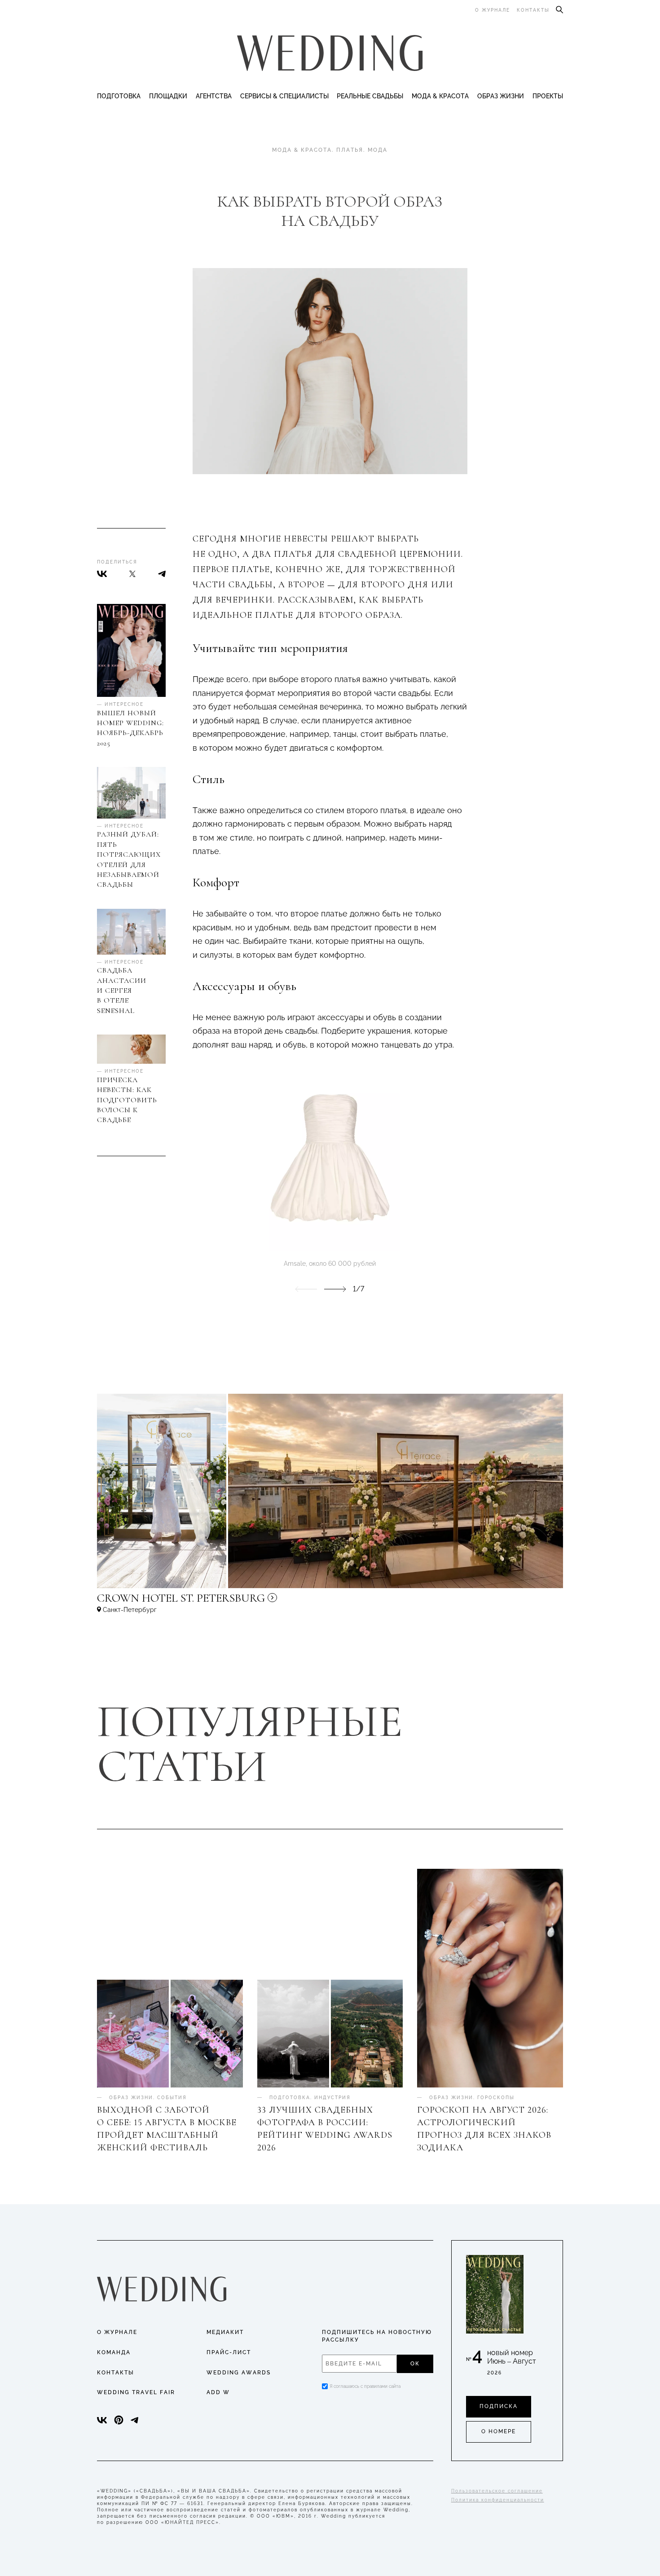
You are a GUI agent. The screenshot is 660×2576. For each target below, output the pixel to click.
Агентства (214, 96)
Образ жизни (501, 96)
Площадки (168, 96)
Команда (114, 2352)
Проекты (548, 96)
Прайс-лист (229, 2352)
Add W (218, 2392)
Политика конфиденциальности (498, 2500)
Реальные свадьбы (370, 96)
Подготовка (119, 96)
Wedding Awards (239, 2373)
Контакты (533, 10)
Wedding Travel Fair (136, 2392)
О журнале (493, 10)
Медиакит (225, 2332)
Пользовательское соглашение (497, 2491)
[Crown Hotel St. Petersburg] (241, 1602)
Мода (378, 150)
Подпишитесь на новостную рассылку (377, 2336)
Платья (350, 150)
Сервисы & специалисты (284, 96)
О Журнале (117, 2332)
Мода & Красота (440, 96)
